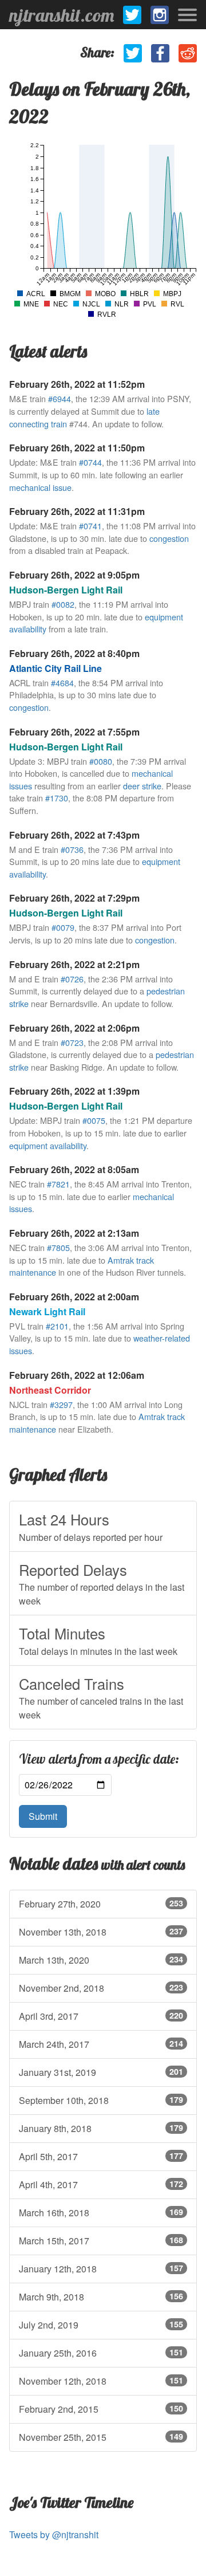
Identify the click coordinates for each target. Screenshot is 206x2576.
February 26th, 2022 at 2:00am (74, 1297)
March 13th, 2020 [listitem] (101, 1960)
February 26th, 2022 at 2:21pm (74, 964)
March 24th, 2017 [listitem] (101, 2044)
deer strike (142, 786)
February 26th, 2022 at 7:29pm (74, 898)
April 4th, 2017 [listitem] (101, 2184)
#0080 (101, 761)
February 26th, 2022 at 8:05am (74, 1169)
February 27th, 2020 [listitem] (101, 1904)
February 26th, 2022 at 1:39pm (74, 1091)
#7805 (58, 1247)
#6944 (60, 398)
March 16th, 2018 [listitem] (101, 2213)
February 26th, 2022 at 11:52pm (77, 384)
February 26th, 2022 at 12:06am (77, 1375)
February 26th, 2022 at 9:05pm (74, 575)
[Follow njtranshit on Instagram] (160, 15)
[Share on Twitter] (133, 53)
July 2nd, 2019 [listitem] (101, 2325)
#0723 (72, 1042)
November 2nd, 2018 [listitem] (101, 1988)
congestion (169, 538)
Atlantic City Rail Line (56, 668)
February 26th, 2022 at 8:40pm (74, 653)
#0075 (94, 1120)
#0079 (63, 927)
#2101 (57, 1326)
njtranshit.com (62, 15)
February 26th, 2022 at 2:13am (74, 1233)
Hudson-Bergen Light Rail (66, 590)
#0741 (90, 526)
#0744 (90, 462)
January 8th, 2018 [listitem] (101, 2128)
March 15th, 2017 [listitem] (101, 2241)
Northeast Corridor (50, 1390)
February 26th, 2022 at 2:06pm (74, 1028)
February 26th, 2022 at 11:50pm (77, 448)
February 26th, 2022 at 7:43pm (74, 835)
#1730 (57, 798)
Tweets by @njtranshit (54, 2534)
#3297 (61, 1404)
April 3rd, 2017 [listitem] (101, 2016)
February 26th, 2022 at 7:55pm (74, 732)
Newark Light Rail (47, 1311)
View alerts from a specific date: (99, 1759)
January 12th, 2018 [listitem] (101, 2269)
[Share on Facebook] (160, 53)
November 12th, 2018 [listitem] (101, 2381)
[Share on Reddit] (188, 53)
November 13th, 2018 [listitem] (101, 1932)
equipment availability (48, 1145)
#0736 (72, 849)
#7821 (58, 1184)
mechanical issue (40, 487)
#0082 (63, 604)
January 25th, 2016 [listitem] (101, 2353)
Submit (43, 1816)
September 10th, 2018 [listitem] (101, 2100)
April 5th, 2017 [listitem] (101, 2156)
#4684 (62, 683)
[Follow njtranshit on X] (132, 15)
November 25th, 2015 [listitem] (101, 2437)
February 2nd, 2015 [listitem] (101, 2409)
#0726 (72, 979)
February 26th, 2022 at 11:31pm (77, 511)
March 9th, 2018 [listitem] (101, 2297)
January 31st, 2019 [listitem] (101, 2072)
